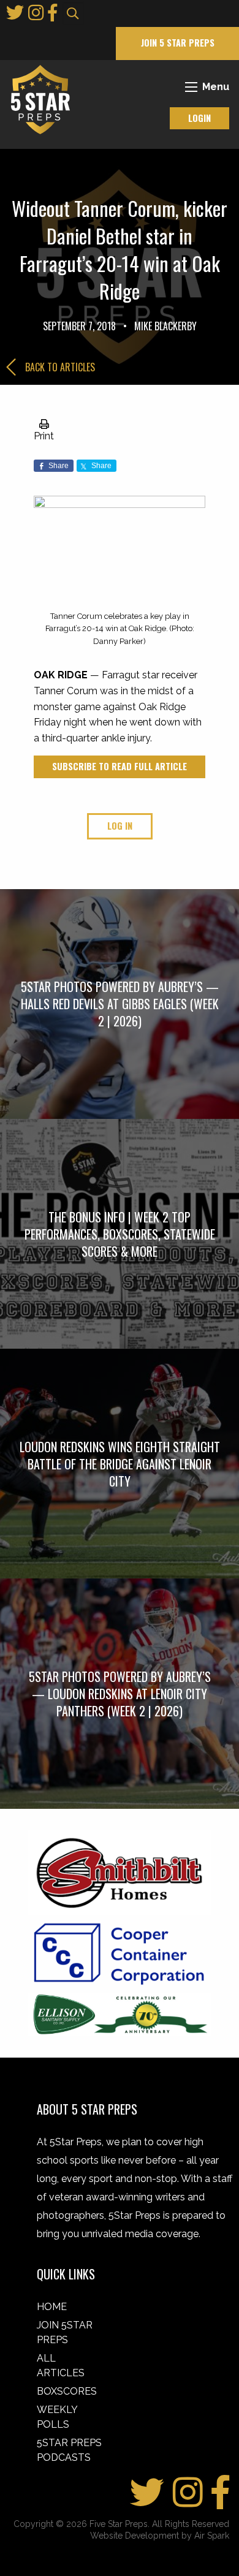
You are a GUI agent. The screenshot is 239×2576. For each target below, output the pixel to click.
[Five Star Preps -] (37, 99)
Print (44, 436)
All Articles (61, 2366)
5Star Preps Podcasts (69, 2450)
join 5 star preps (178, 43)
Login (199, 118)
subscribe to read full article (120, 766)
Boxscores (67, 2391)
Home (52, 2307)
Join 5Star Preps (65, 2332)
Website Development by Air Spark (160, 2536)
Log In (120, 826)
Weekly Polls (57, 2417)
